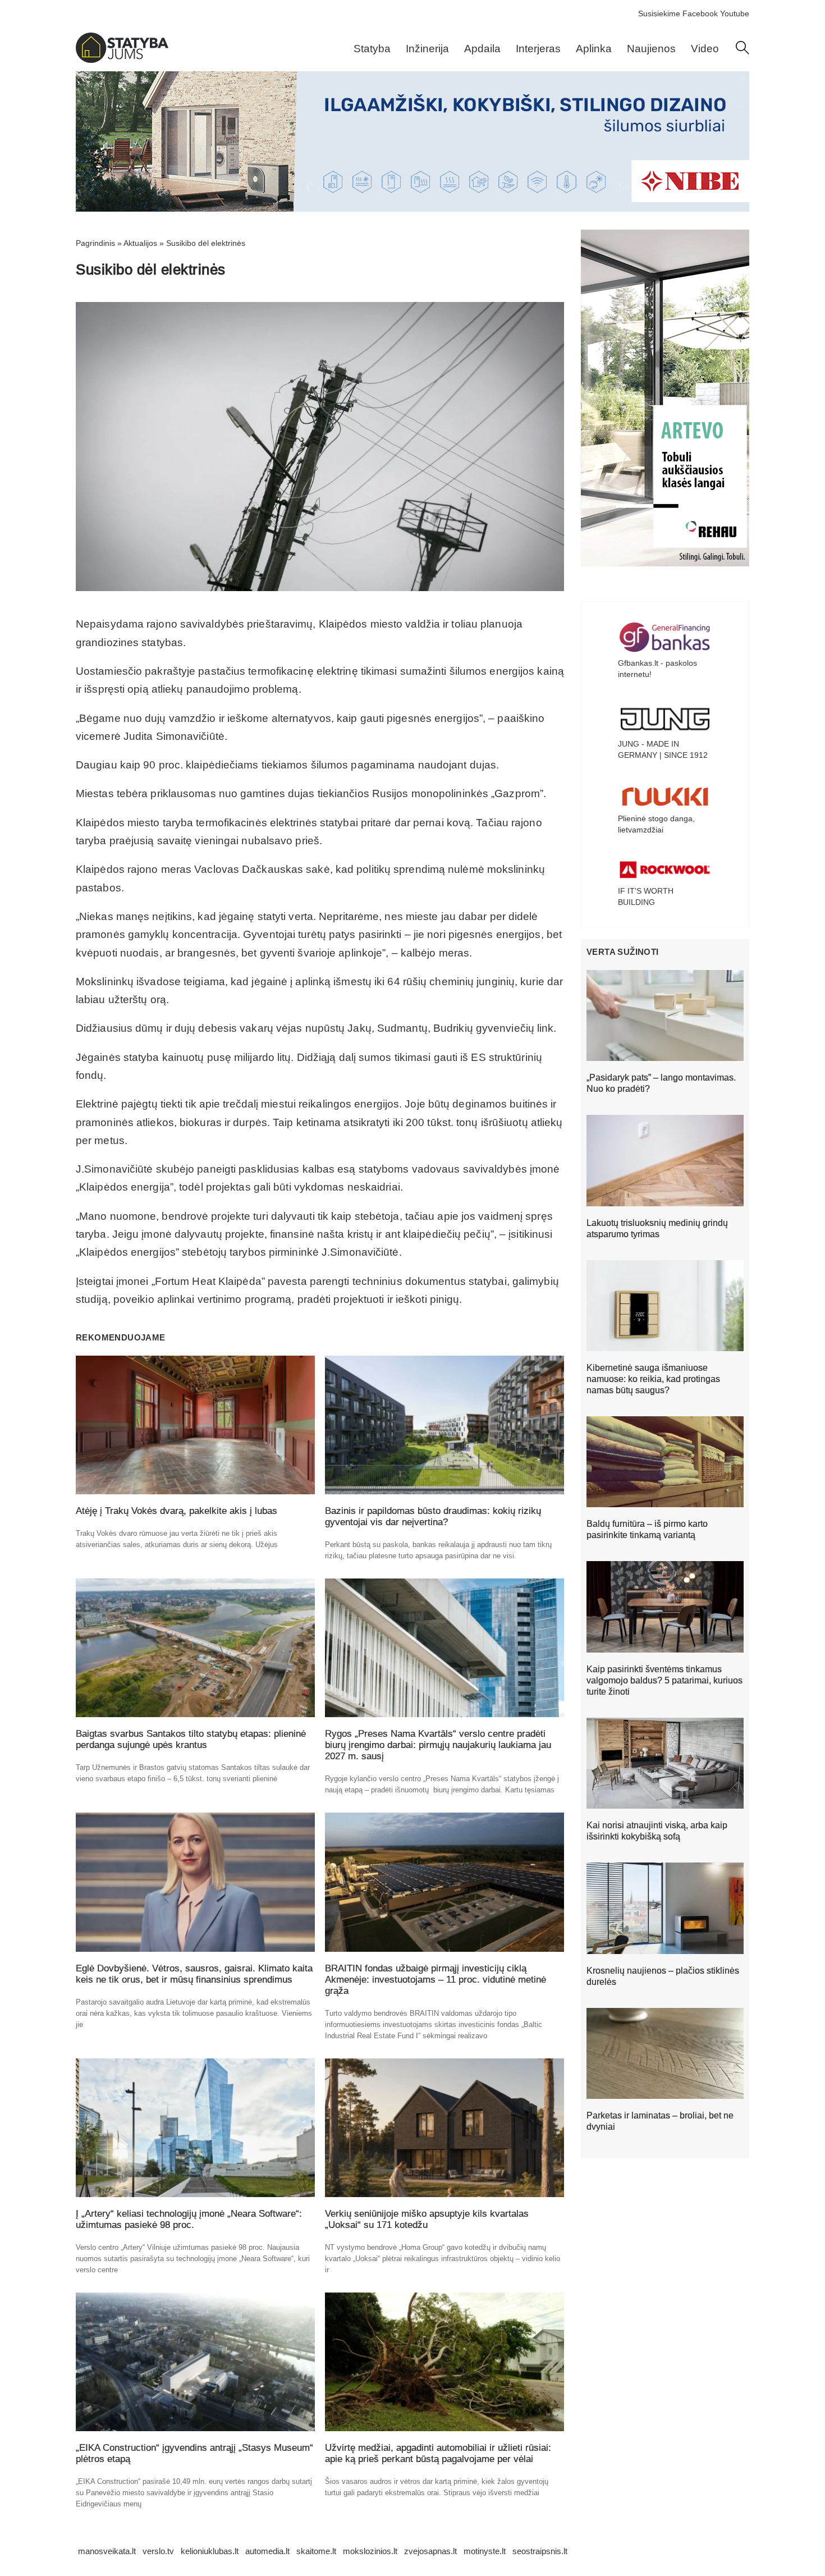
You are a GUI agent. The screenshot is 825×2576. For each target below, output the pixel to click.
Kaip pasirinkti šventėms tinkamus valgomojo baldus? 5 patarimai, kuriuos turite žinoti (664, 1680)
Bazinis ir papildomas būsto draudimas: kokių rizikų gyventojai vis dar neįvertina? (433, 1516)
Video (705, 49)
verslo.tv (158, 2551)
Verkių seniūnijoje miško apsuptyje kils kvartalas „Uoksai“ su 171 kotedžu (427, 2219)
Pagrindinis (95, 243)
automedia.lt (267, 2551)
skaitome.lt (316, 2551)
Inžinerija (427, 49)
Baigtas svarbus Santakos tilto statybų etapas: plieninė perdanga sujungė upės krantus (191, 1739)
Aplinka (594, 49)
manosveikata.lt (107, 2551)
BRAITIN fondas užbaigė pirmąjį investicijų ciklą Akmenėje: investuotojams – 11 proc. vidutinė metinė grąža (436, 1980)
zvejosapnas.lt (430, 2551)
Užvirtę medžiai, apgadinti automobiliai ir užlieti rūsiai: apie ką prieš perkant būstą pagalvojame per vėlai (438, 2453)
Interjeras (538, 49)
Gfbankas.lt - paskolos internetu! (657, 669)
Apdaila (482, 49)
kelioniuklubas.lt (210, 2551)
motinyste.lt (485, 2551)
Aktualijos (140, 243)
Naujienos (651, 49)
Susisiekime (659, 13)
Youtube (735, 13)
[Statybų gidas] (122, 60)
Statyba (372, 49)
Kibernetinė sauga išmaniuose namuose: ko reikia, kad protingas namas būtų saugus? (653, 1379)
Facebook (700, 13)
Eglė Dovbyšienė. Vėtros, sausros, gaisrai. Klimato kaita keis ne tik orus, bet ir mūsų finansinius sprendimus (194, 1974)
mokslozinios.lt (370, 2551)
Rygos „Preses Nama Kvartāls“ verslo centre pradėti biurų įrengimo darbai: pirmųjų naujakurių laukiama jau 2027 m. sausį (438, 1745)
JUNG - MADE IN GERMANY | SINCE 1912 (663, 749)
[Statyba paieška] (742, 52)
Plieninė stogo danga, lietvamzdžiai (656, 824)
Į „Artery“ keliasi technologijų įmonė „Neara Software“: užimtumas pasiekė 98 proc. (189, 2219)
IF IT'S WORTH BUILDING (646, 896)
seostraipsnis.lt (540, 2551)
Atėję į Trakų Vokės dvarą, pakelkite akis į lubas (177, 1511)
